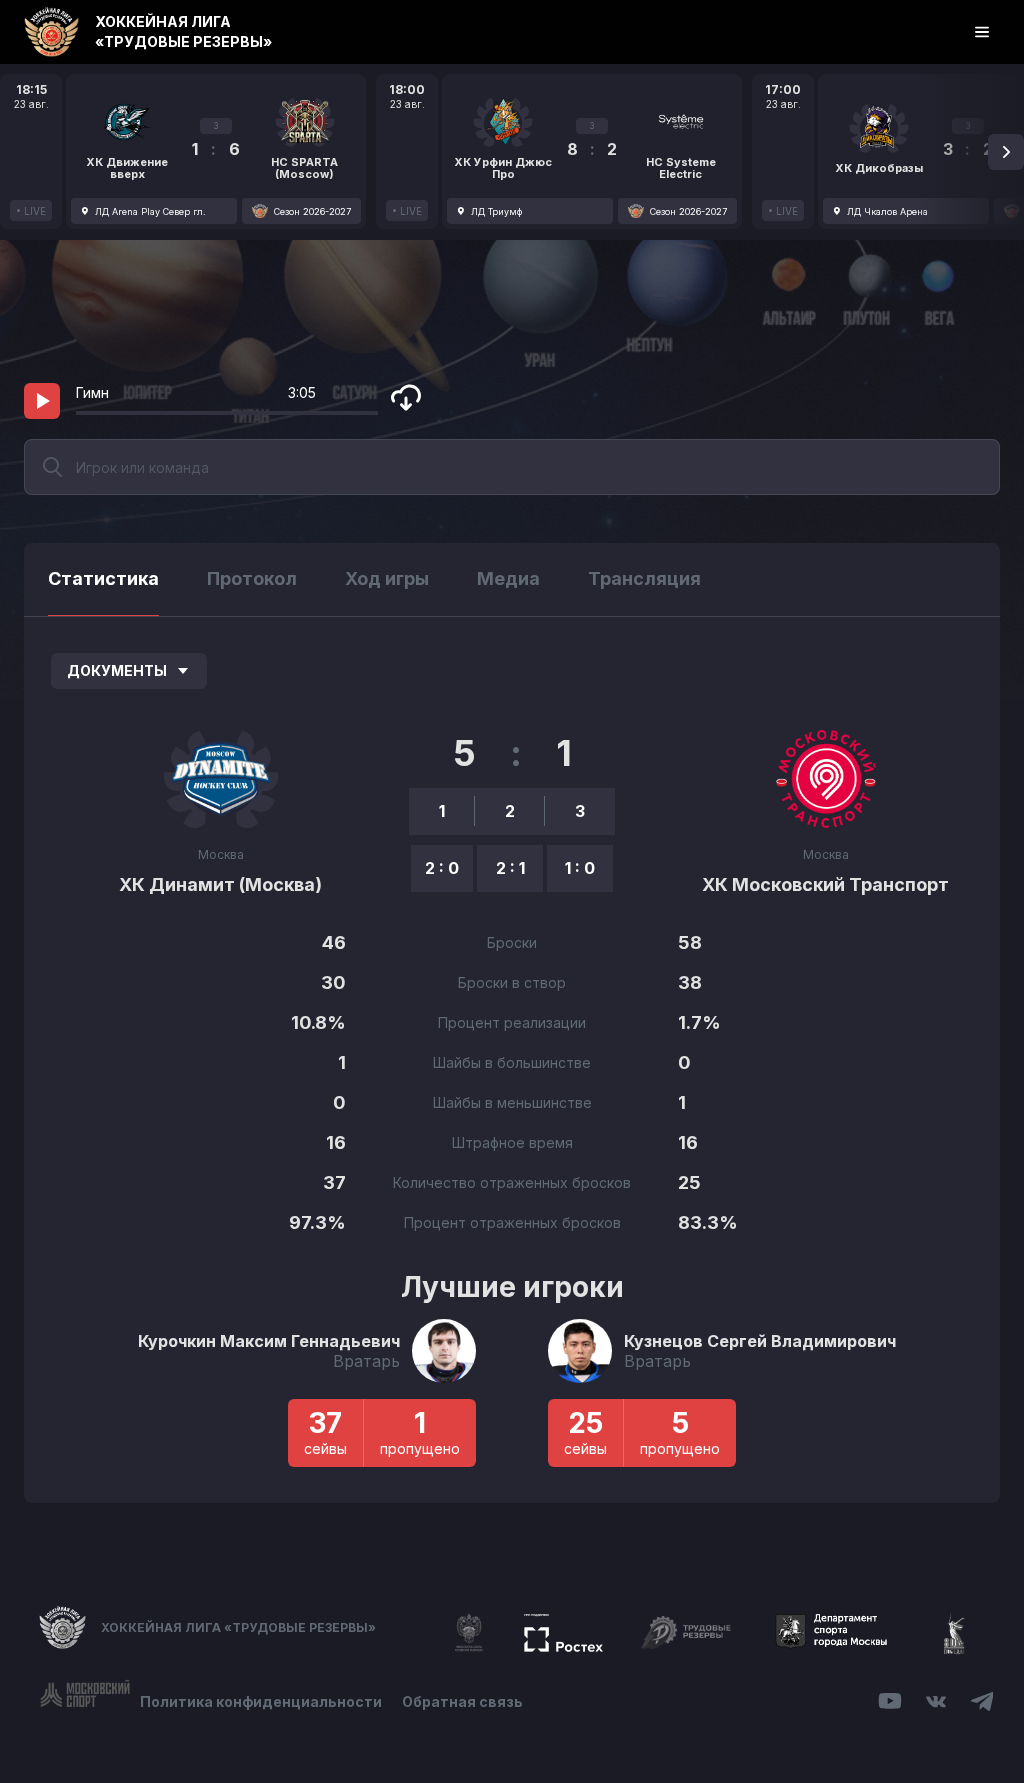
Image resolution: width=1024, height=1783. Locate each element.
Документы (117, 670)
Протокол (252, 578)
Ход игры (387, 578)
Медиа (508, 578)
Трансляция (644, 578)
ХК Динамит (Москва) (220, 884)
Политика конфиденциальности (261, 1701)
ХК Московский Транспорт (825, 884)
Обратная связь (462, 1701)
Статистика (103, 578)
